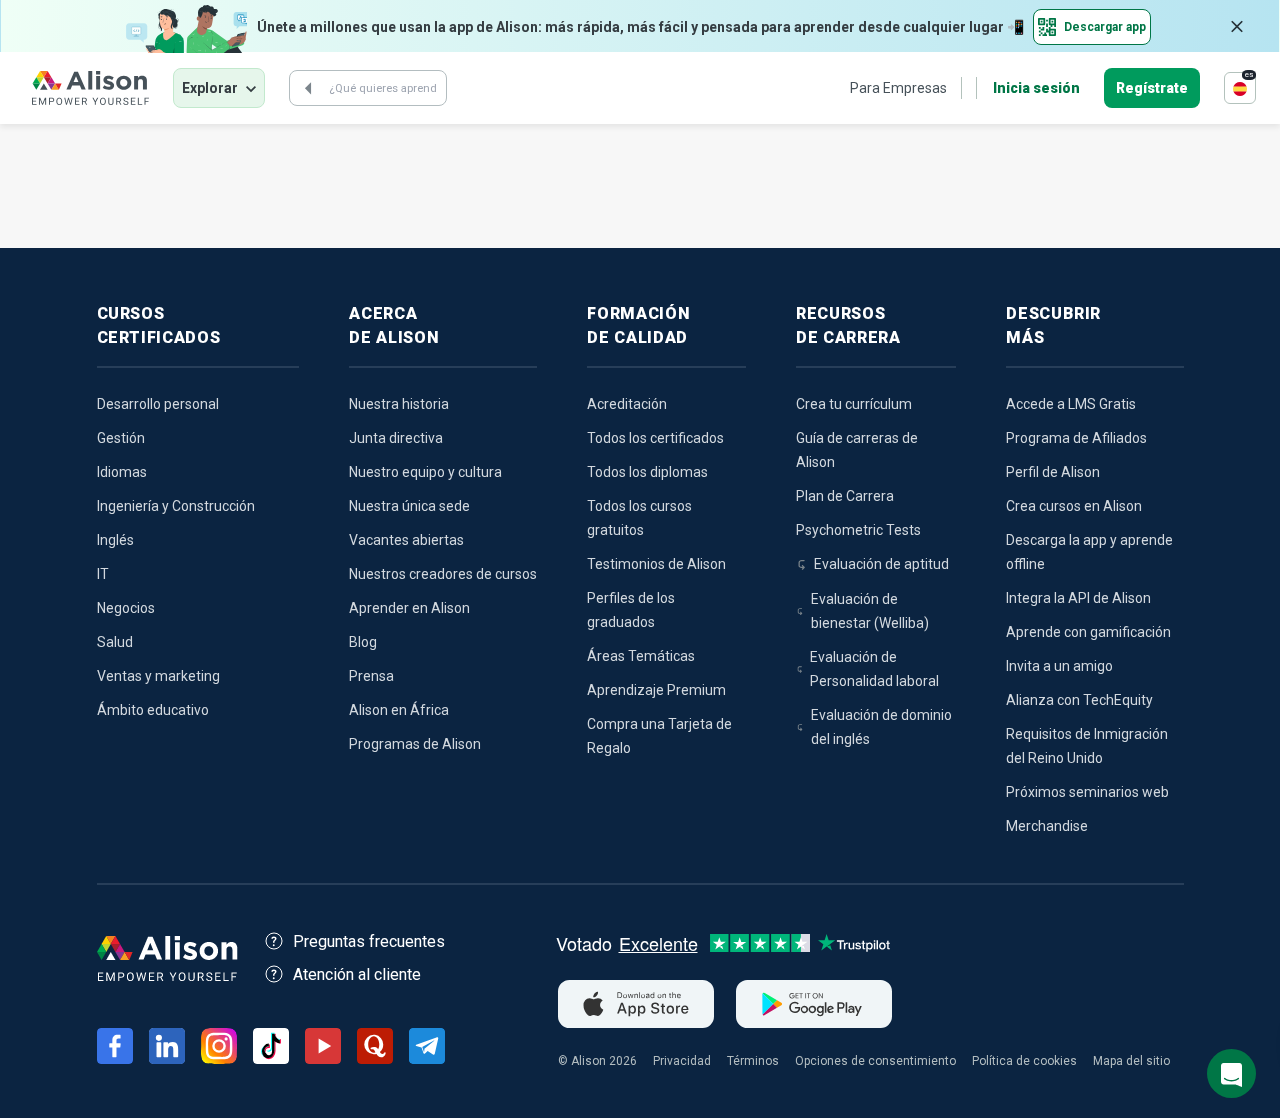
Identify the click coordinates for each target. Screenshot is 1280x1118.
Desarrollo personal (158, 404)
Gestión (121, 438)
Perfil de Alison (1053, 472)
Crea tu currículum (854, 404)
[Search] (308, 88)
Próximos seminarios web (1087, 792)
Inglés (115, 540)
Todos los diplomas (647, 472)
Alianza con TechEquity (1079, 700)
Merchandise (1047, 826)
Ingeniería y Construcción (176, 506)
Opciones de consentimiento (875, 1061)
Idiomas (122, 472)
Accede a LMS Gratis (1071, 404)
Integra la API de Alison (1078, 598)
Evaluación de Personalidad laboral (874, 669)
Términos (753, 1061)
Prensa (371, 676)
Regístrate (1152, 88)
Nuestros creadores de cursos (443, 574)
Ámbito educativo (153, 710)
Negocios (126, 608)
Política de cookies (1024, 1061)
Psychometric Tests (858, 530)
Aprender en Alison (409, 608)
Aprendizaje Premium (656, 690)
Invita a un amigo (1059, 666)
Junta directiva (396, 438)
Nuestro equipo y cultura (425, 472)
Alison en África (399, 710)
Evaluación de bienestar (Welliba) (870, 611)
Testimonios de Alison (656, 564)
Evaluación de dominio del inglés (881, 727)
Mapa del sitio (1131, 1061)
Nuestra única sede (409, 506)
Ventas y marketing (158, 676)
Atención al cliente (357, 974)
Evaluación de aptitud (881, 564)
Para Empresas (898, 88)
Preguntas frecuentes (369, 941)
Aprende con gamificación (1088, 632)
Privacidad (682, 1061)
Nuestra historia (399, 404)
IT (103, 574)
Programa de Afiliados (1076, 438)
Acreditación (627, 404)
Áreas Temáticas (641, 656)
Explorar (210, 88)
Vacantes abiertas (406, 540)
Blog (363, 642)
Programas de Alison (415, 744)
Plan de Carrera (845, 496)
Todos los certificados (655, 438)
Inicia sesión (1036, 88)
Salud (115, 642)
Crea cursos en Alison (1074, 506)
